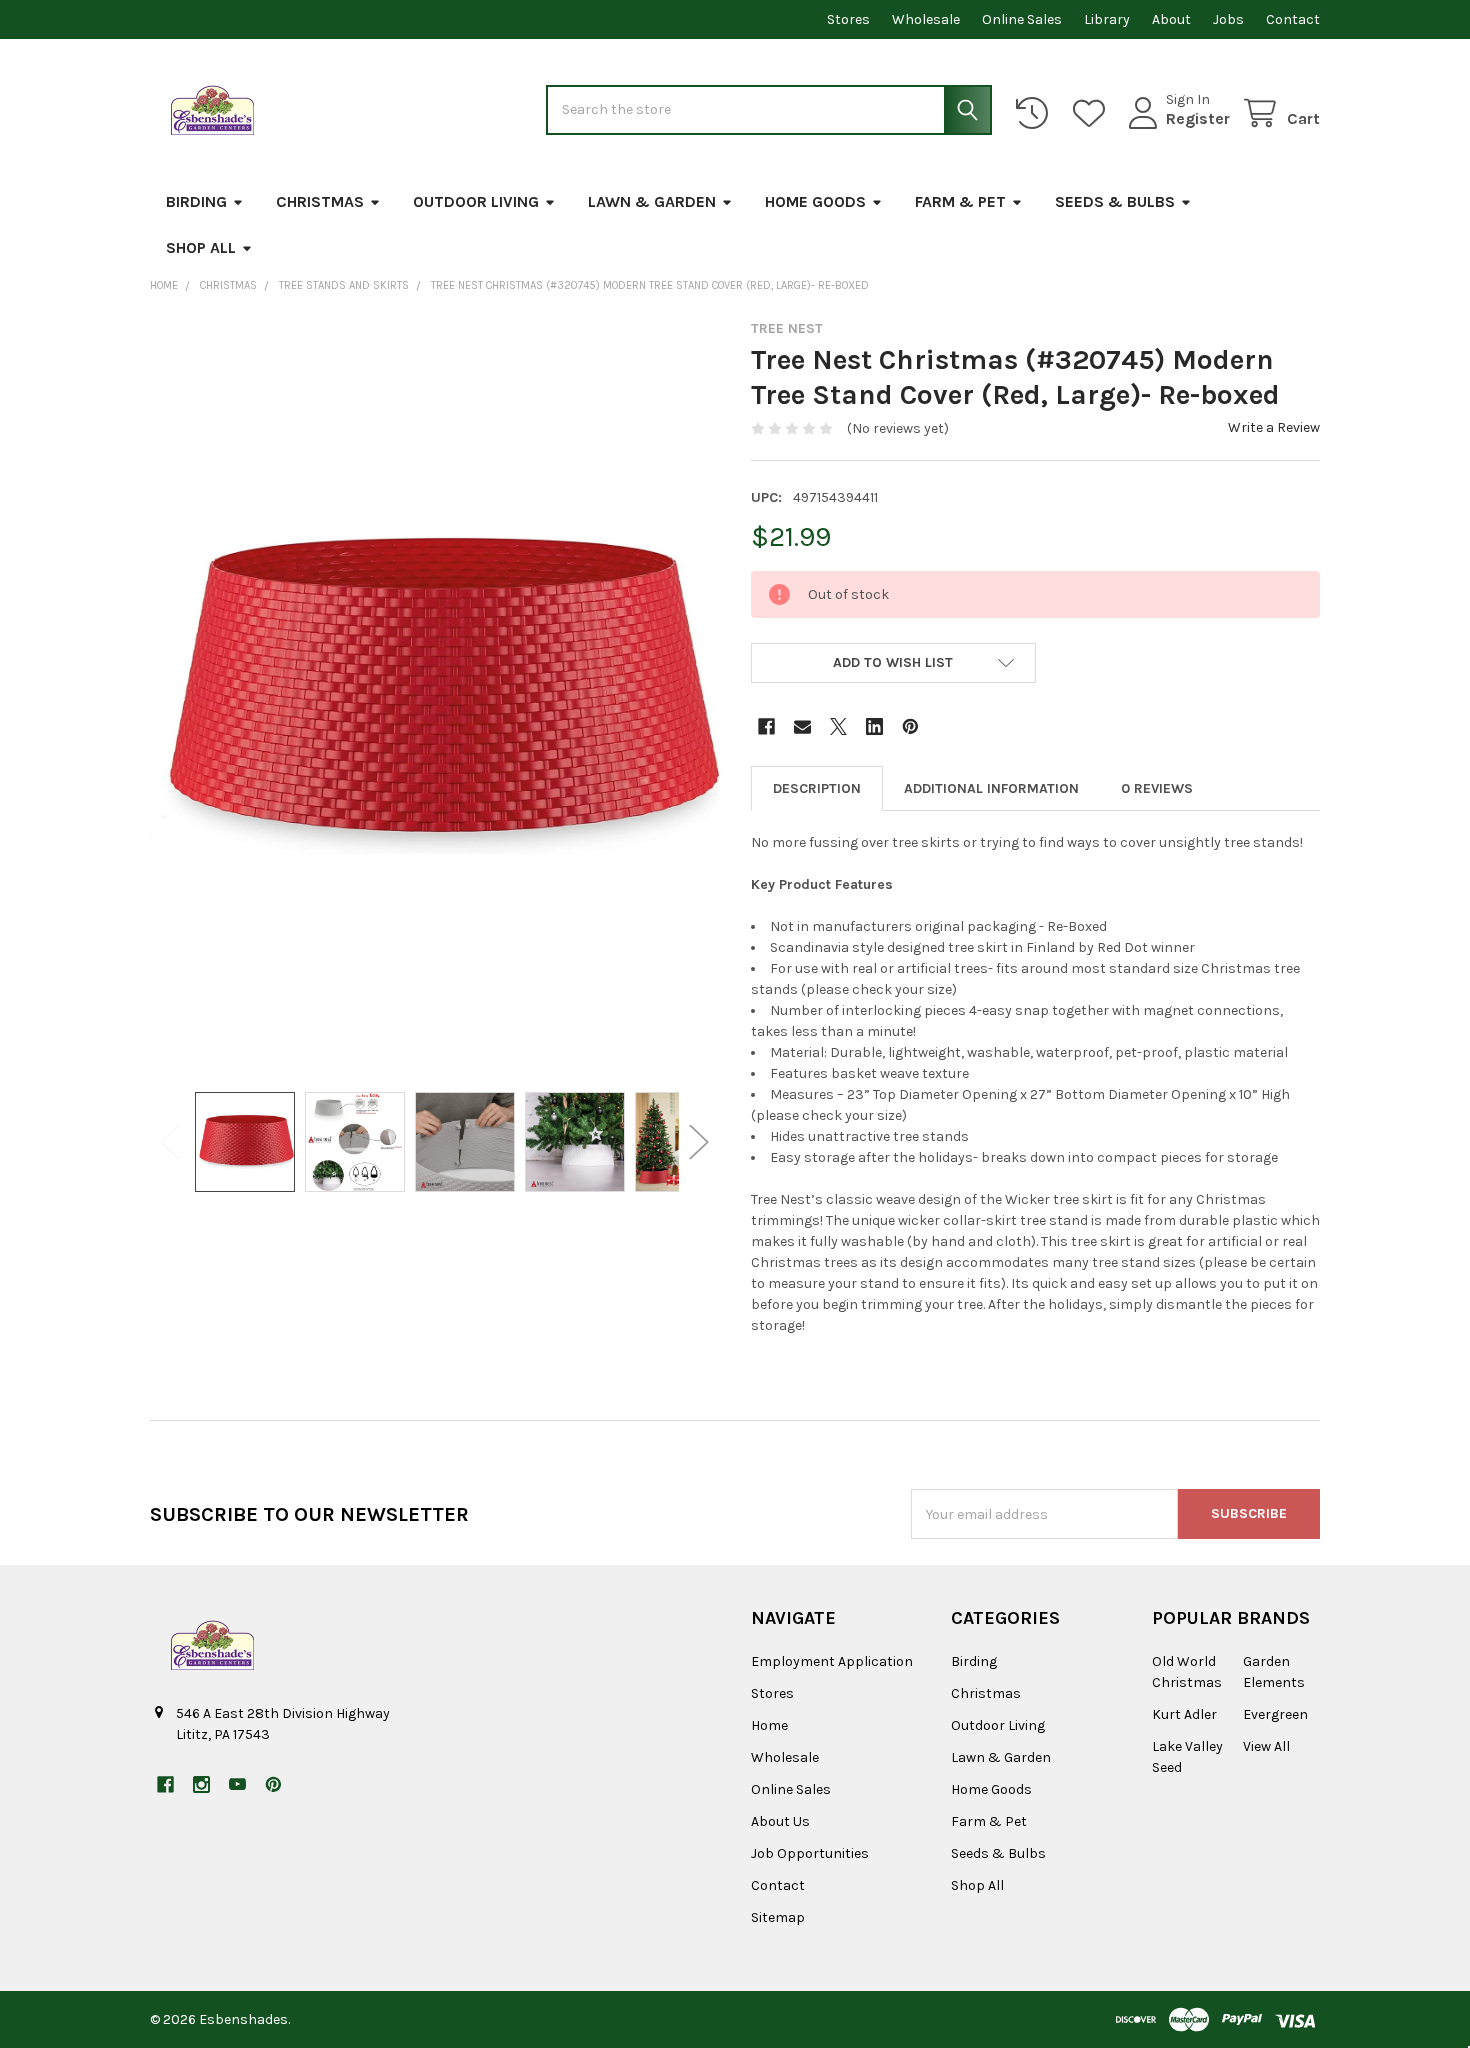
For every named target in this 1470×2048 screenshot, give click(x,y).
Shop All (201, 247)
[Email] (802, 726)
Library (1107, 19)
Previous (170, 1142)
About (1171, 19)
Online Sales (1022, 19)
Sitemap (778, 1917)
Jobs (1228, 19)
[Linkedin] (874, 726)
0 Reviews (1157, 788)
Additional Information (991, 788)
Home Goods (815, 201)
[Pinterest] (910, 726)
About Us (780, 1821)
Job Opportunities (810, 1853)
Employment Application (832, 1661)
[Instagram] (201, 1784)
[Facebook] (766, 726)
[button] (893, 663)
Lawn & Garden (652, 201)
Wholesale (926, 19)
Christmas (320, 201)
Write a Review (1274, 427)
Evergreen (1275, 1714)
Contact (1293, 19)
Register (1198, 118)
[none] (435, 695)
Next (699, 1142)
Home (769, 1725)
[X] (838, 726)
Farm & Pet (960, 201)
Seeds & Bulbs (1115, 201)
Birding (196, 201)
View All (1266, 1746)
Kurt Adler (1184, 1714)
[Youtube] (237, 1784)
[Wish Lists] (1093, 113)
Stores (848, 19)
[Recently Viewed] (1036, 113)
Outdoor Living (476, 201)
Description (817, 788)
